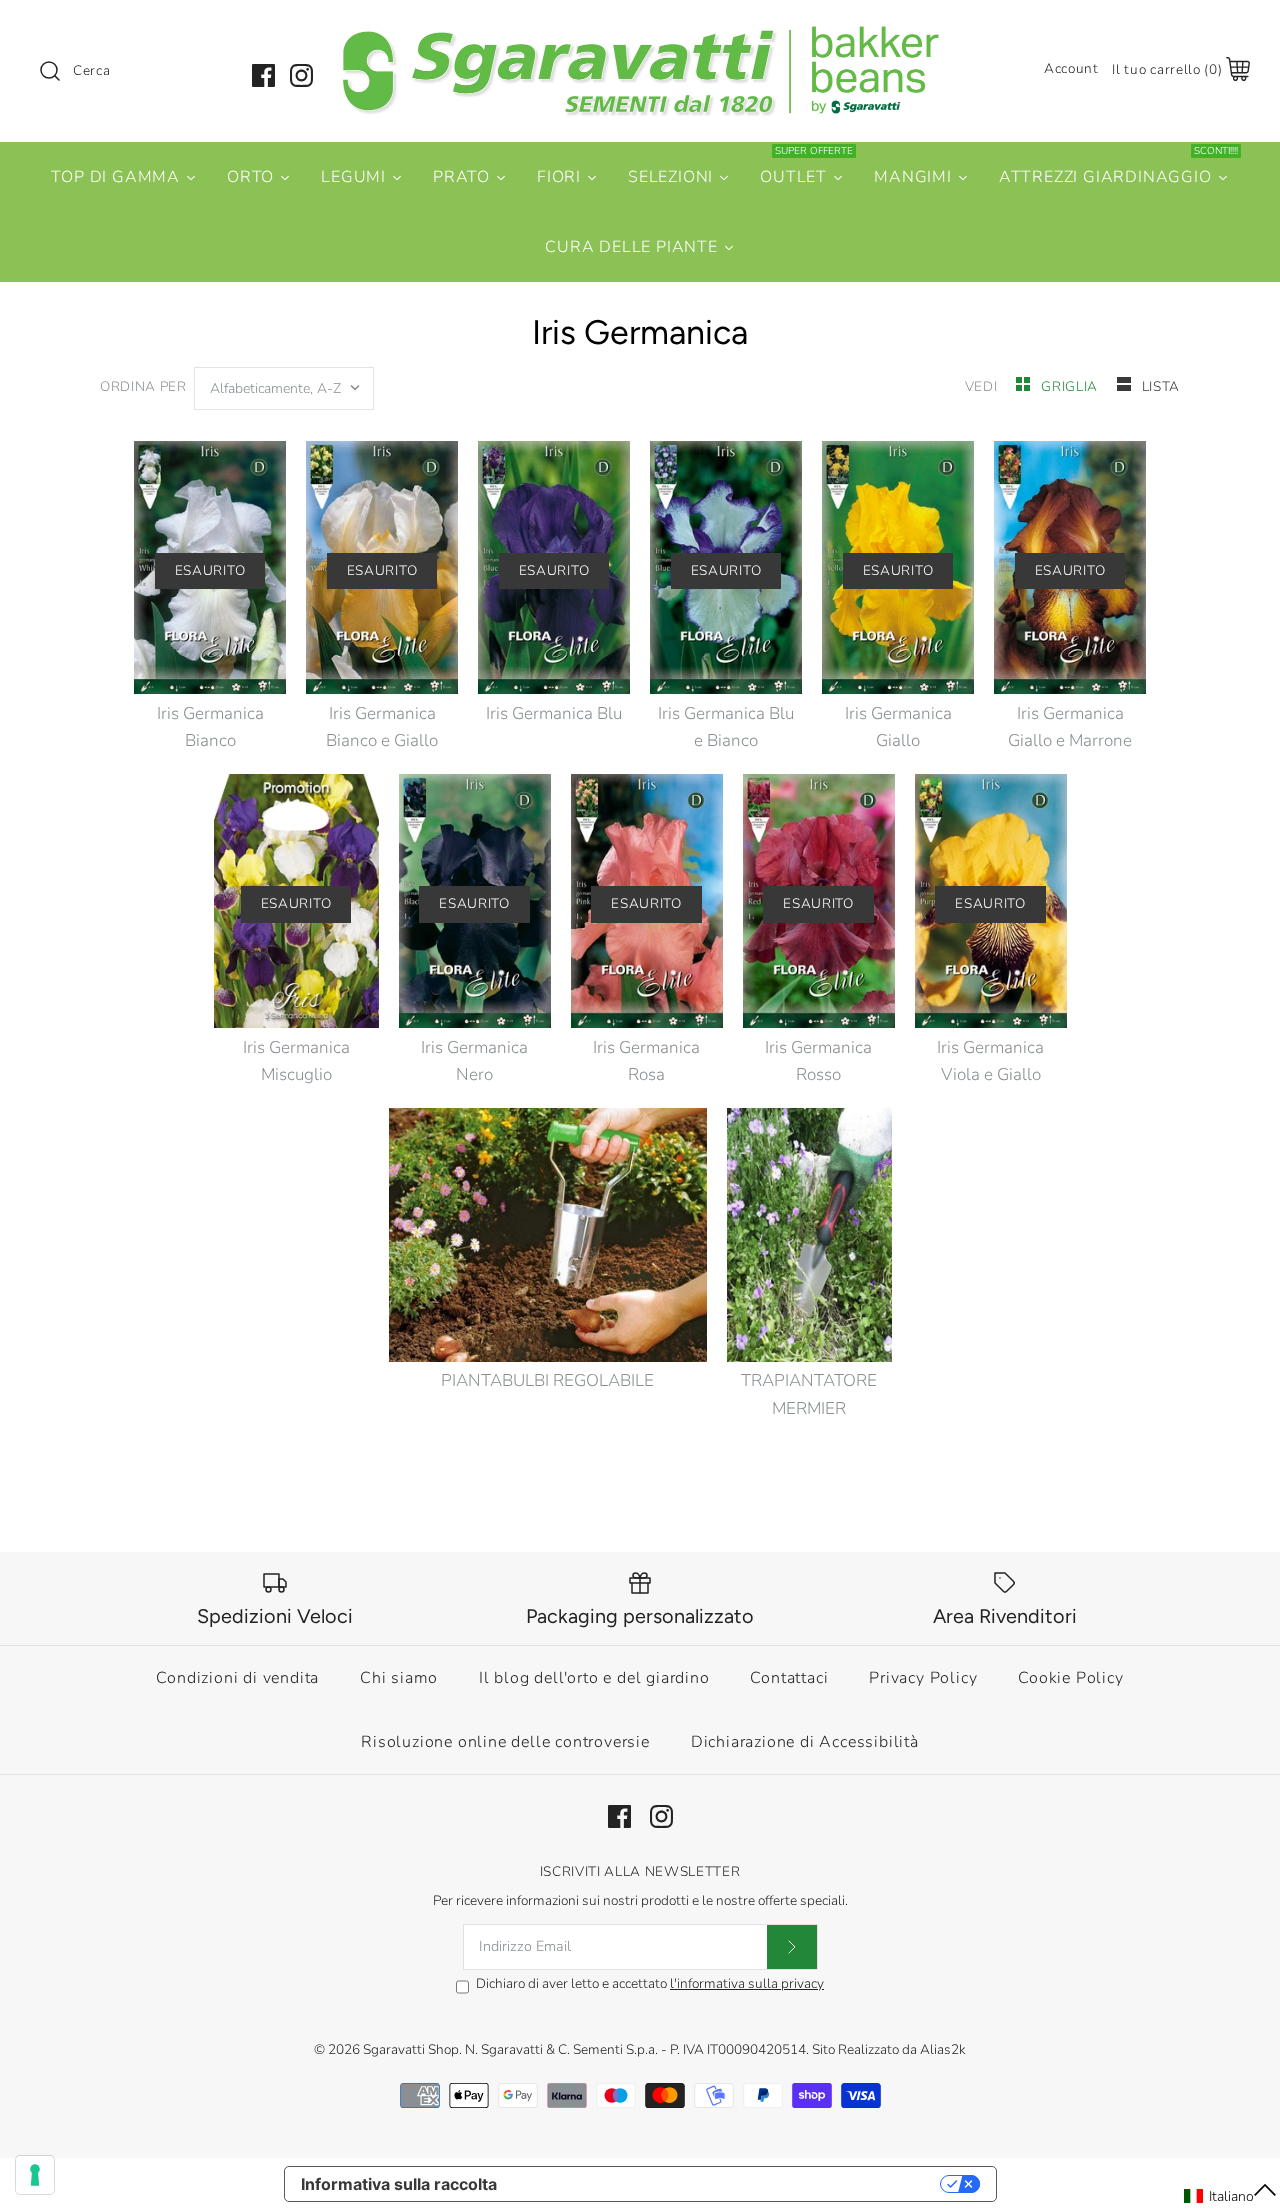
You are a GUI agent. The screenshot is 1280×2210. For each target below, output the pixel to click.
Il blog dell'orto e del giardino (594, 1678)
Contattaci (789, 1678)
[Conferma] (792, 1947)
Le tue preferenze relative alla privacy (728, 2184)
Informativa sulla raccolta (399, 2184)
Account (1071, 68)
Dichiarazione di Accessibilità (805, 1742)
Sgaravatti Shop (411, 2049)
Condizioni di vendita (237, 1678)
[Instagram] (301, 75)
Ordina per (143, 386)
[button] (1231, 2196)
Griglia (1071, 386)
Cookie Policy (1070, 1678)
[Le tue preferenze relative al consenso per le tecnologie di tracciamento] (35, 2175)
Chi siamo (399, 1678)
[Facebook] (263, 75)
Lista (1161, 386)
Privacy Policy (923, 1678)
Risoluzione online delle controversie (505, 1742)
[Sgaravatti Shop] (640, 33)
